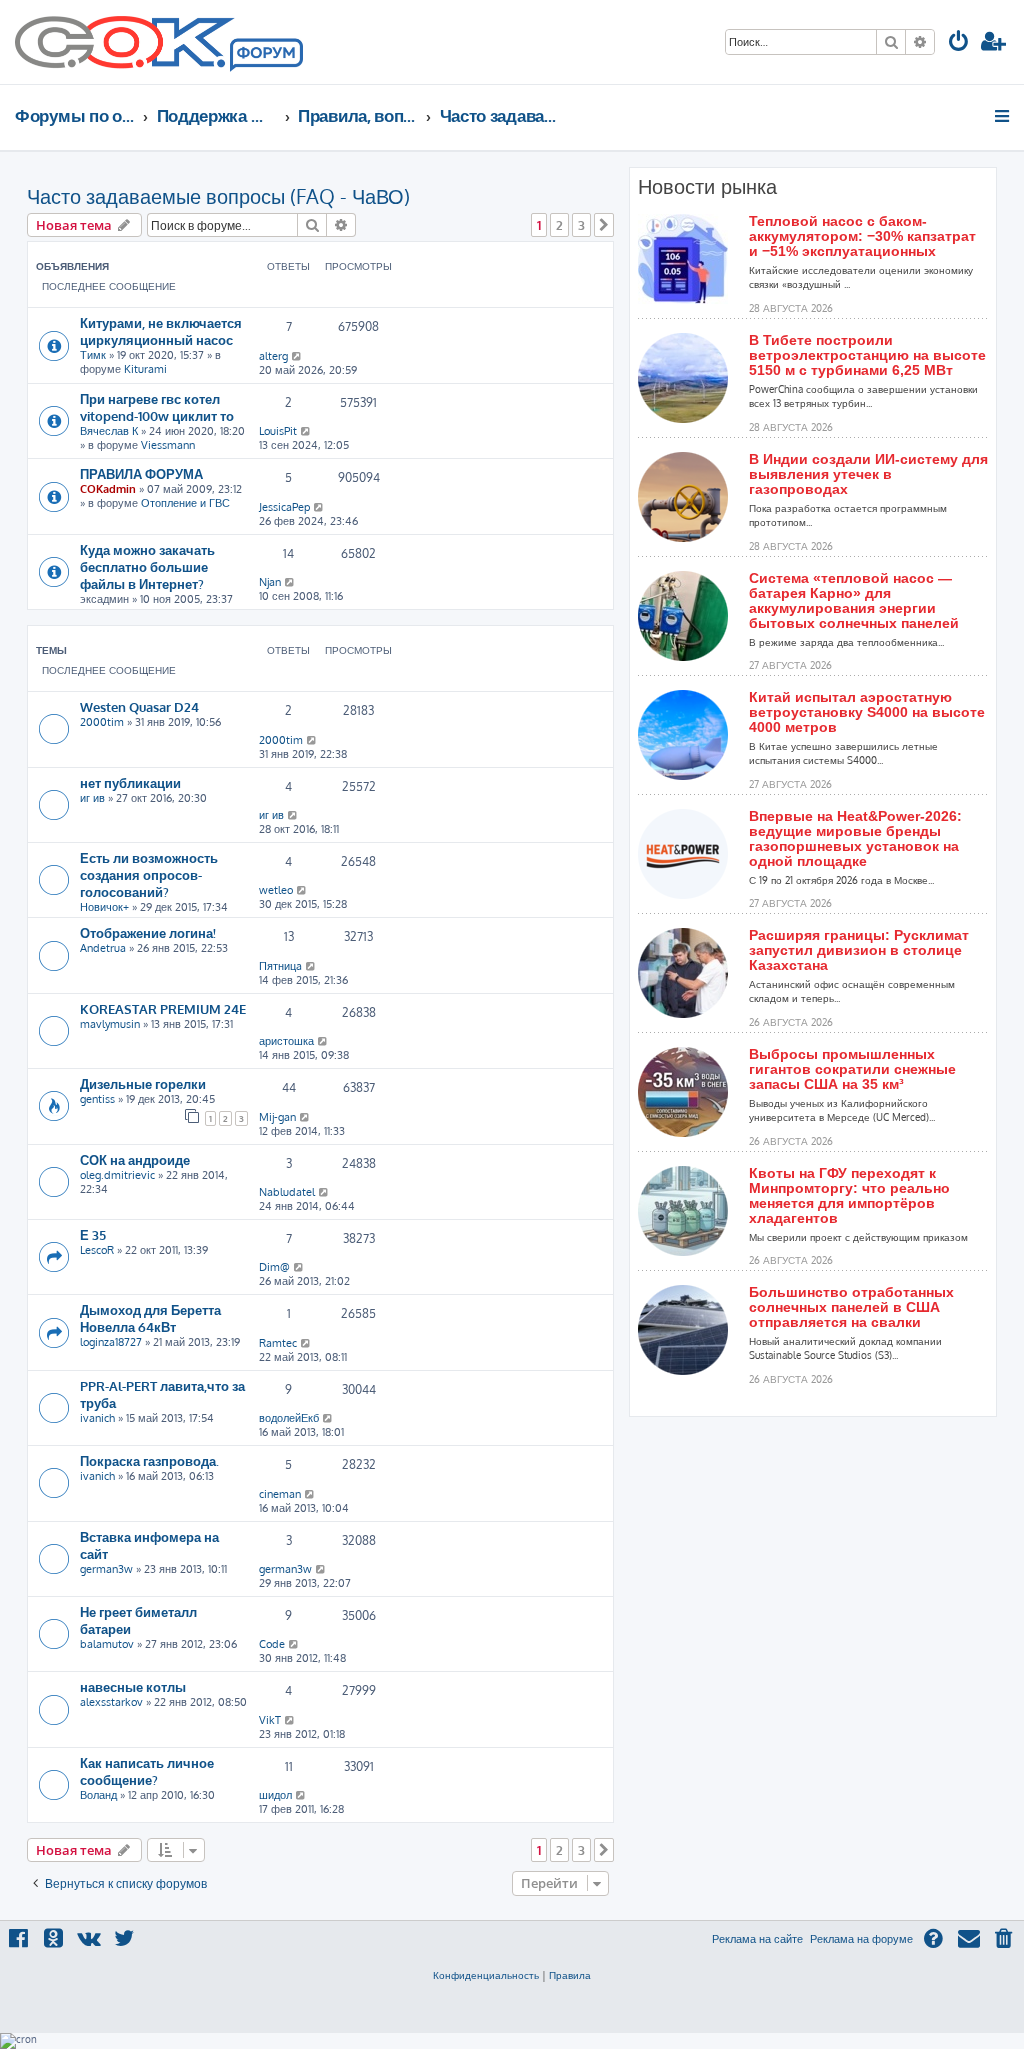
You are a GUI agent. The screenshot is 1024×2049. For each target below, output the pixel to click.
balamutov (107, 1644)
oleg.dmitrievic (117, 1175)
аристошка (286, 1041)
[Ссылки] (1003, 116)
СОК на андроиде (135, 1159)
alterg (273, 356)
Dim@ (274, 1267)
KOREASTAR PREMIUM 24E (163, 1008)
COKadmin (108, 489)
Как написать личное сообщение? (147, 1771)
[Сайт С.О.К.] (159, 42)
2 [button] (559, 225)
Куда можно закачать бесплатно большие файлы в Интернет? (147, 566)
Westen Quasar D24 (139, 706)
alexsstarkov (111, 1702)
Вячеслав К (109, 431)
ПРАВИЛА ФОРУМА (141, 473)
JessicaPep (284, 507)
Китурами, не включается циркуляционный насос (161, 331)
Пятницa (280, 966)
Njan (270, 582)
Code (272, 1644)
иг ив (92, 798)
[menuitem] (959, 43)
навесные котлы (133, 1686)
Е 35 (93, 1234)
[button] (604, 225)
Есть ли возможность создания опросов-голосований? (149, 874)
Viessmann (168, 445)
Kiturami (145, 369)
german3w (106, 1569)
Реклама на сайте (757, 1939)
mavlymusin (110, 1024)
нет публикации (130, 782)
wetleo (276, 890)
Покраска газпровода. (149, 1460)
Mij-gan (277, 1117)
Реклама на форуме (861, 1939)
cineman (280, 1494)
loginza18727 (111, 1342)
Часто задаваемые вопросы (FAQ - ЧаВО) (218, 196)
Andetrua (103, 948)
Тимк (93, 355)
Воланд (98, 1795)
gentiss (97, 1099)
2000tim (102, 722)
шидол (275, 1795)
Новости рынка (707, 187)
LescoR (97, 1250)
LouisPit (278, 431)
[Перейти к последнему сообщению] (297, 356)
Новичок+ (104, 907)
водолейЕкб (289, 1418)
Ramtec (278, 1343)
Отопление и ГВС (185, 503)
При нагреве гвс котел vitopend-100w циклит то (157, 407)
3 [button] (581, 225)
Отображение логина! (148, 932)
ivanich (97, 1418)
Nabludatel (287, 1192)
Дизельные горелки (143, 1083)
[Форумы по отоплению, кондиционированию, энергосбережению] (265, 56)
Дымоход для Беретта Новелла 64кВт (150, 1318)
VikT (270, 1720)
